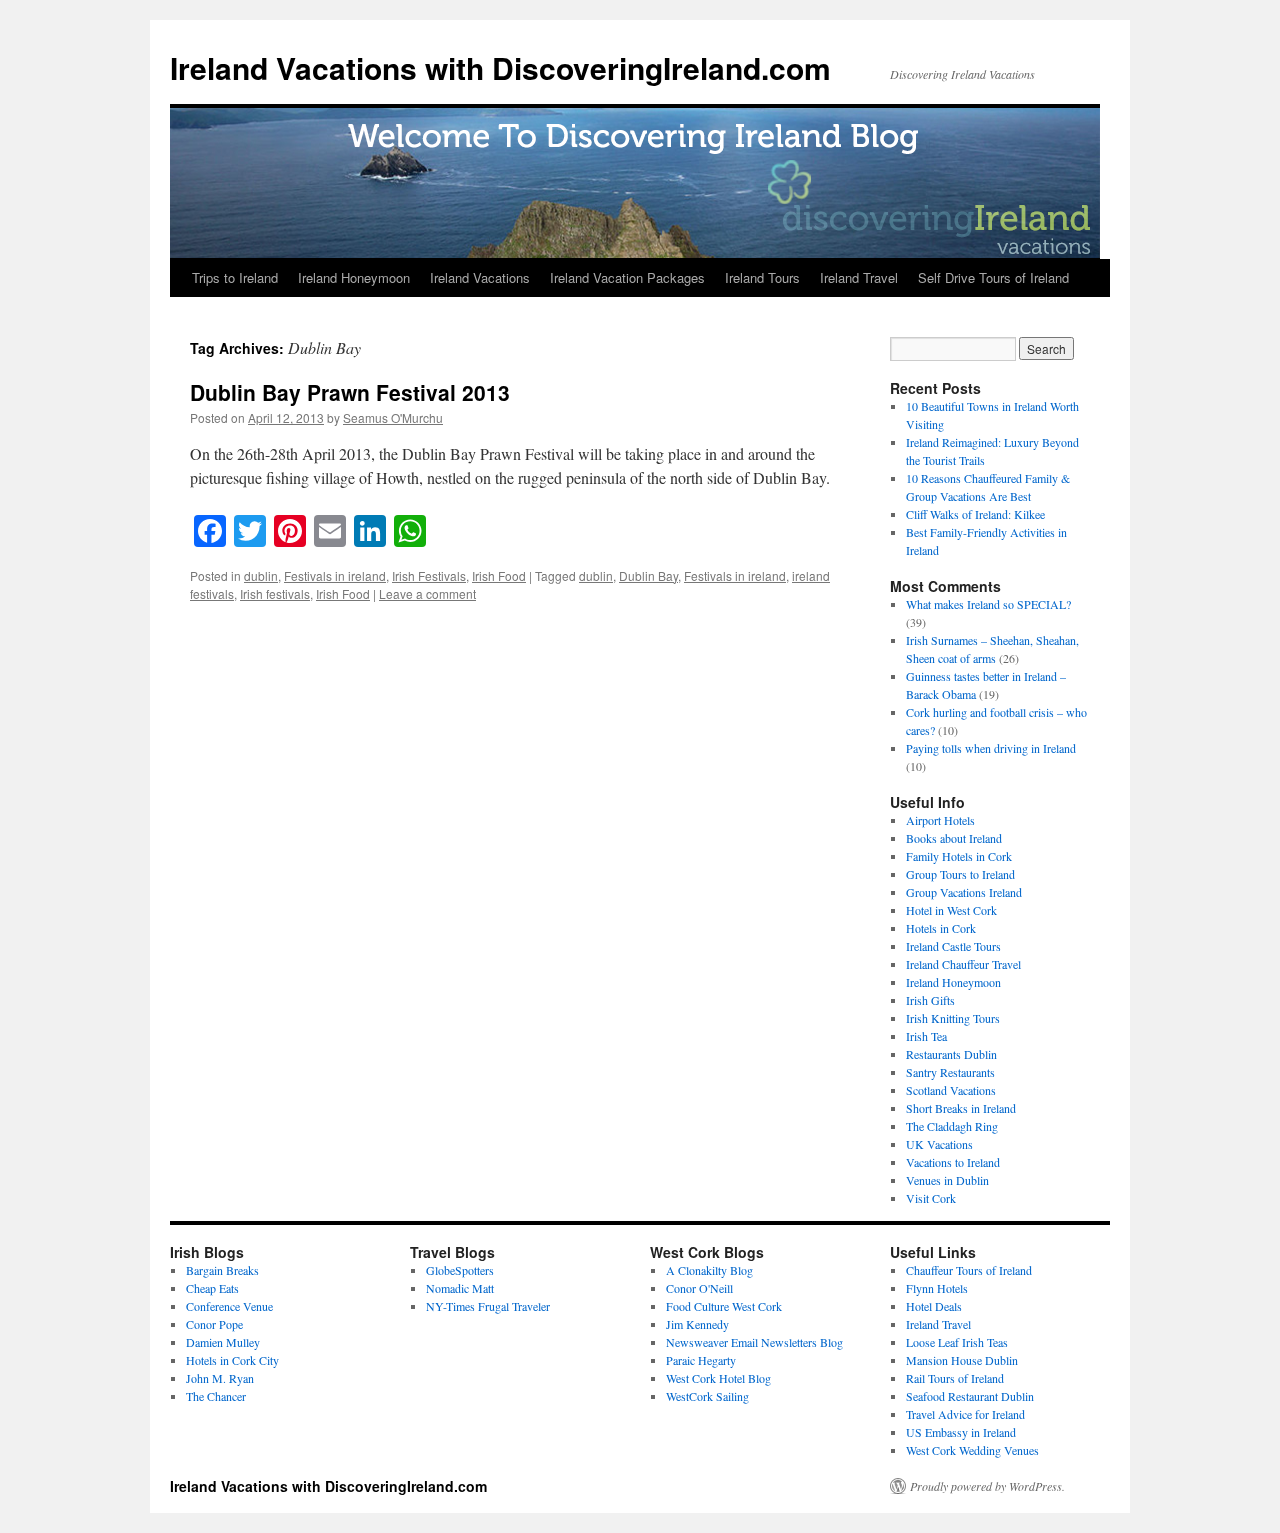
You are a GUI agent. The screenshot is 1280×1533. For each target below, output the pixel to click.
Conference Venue (229, 1306)
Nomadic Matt (460, 1288)
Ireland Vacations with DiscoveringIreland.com (500, 67)
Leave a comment (427, 593)
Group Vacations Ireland (964, 892)
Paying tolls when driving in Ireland (991, 748)
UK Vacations (939, 1144)
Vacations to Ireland (953, 1162)
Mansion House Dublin (962, 1360)
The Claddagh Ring (952, 1126)
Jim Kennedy (697, 1324)
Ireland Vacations (480, 277)
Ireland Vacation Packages (627, 277)
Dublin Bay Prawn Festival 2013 (350, 392)
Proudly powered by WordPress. (987, 1486)
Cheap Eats (212, 1288)
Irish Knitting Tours (953, 1018)
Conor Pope (214, 1324)
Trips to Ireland (235, 277)
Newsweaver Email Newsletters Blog (754, 1342)
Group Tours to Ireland (960, 874)
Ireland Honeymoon (354, 277)
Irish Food (499, 575)
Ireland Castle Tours (953, 946)
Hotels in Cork (941, 928)
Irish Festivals (429, 575)
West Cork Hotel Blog (718, 1378)
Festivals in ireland (335, 575)
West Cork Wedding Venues (972, 1450)
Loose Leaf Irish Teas (957, 1342)
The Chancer (216, 1396)
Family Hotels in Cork (959, 856)
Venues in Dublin (947, 1180)
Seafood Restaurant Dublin (970, 1396)
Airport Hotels (940, 820)
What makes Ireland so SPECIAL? (988, 604)
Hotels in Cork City (232, 1360)
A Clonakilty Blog (709, 1270)
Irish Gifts (930, 1000)
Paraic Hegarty (701, 1360)
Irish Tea (926, 1036)
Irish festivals (275, 593)
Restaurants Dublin (951, 1054)
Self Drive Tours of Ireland (993, 277)
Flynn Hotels (937, 1288)
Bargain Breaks (222, 1270)
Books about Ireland (954, 838)
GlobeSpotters (460, 1270)
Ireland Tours (762, 277)
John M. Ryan (220, 1378)
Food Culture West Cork (724, 1306)
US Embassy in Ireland (961, 1432)
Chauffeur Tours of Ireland (969, 1270)
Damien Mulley (223, 1342)
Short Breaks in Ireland (961, 1108)
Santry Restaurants (950, 1072)
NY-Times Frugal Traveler (488, 1306)
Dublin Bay (648, 575)
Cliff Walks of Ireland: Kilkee (975, 514)
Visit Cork (931, 1198)
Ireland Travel (859, 277)
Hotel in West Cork (951, 910)
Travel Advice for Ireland (965, 1414)
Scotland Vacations (951, 1090)
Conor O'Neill (699, 1288)
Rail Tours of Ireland (955, 1378)
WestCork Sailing (707, 1396)
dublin (261, 575)
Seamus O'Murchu (393, 417)
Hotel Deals (934, 1306)
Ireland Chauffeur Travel (963, 964)
